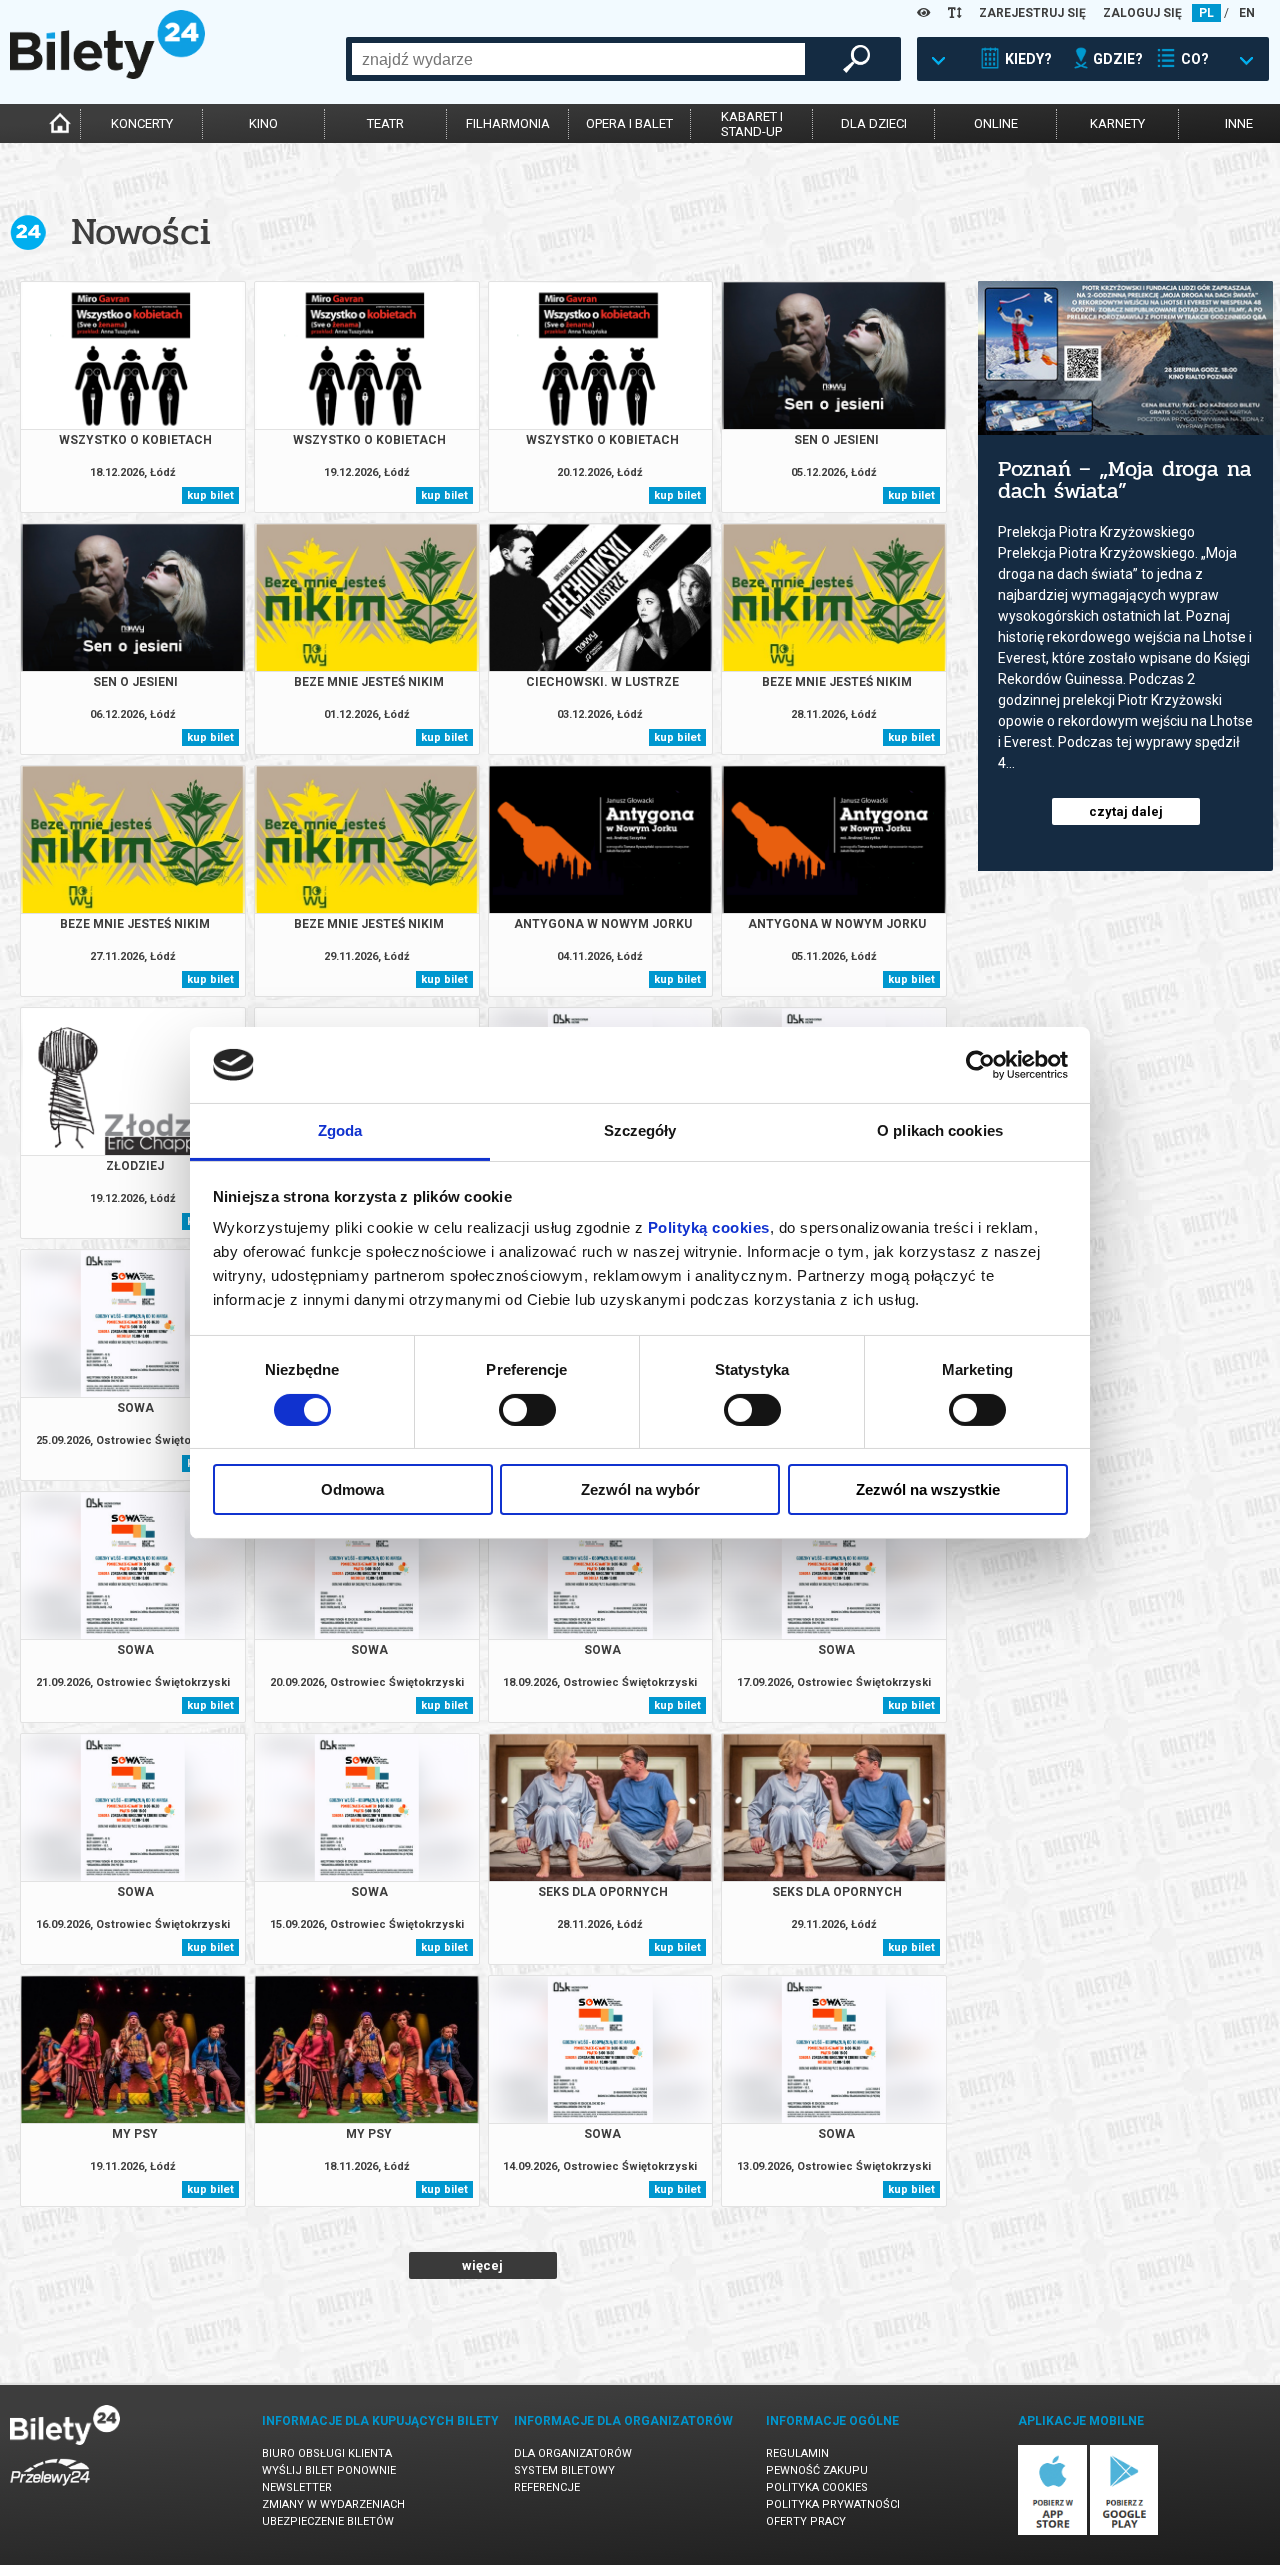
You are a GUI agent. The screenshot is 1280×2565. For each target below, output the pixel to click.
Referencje (547, 2487)
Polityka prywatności (833, 2504)
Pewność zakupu (817, 2470)
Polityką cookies (709, 1227)
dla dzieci (874, 123)
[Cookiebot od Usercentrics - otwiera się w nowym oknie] (980, 1065)
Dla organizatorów (573, 2453)
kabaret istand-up (752, 124)
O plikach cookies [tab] (940, 1130)
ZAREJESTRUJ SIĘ (1032, 13)
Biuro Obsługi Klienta (327, 2453)
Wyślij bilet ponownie (329, 2470)
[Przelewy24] (50, 2489)
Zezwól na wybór (640, 1489)
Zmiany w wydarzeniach (333, 2504)
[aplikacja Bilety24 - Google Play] (1124, 2531)
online (996, 123)
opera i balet (629, 123)
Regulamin (797, 2453)
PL (1206, 13)
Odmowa (352, 1489)
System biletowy (564, 2470)
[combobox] (578, 59)
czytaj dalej (1126, 811)
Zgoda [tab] (340, 1130)
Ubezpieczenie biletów (328, 2521)
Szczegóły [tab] (640, 1130)
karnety (1117, 123)
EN (1247, 13)
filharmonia (508, 123)
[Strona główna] (107, 74)
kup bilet (210, 495)
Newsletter (297, 2487)
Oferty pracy (806, 2521)
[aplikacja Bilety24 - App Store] (1052, 2531)
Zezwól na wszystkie (928, 1489)
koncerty (142, 123)
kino (263, 123)
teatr (385, 123)
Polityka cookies (817, 2487)
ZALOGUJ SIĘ (1142, 13)
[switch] (527, 1410)
